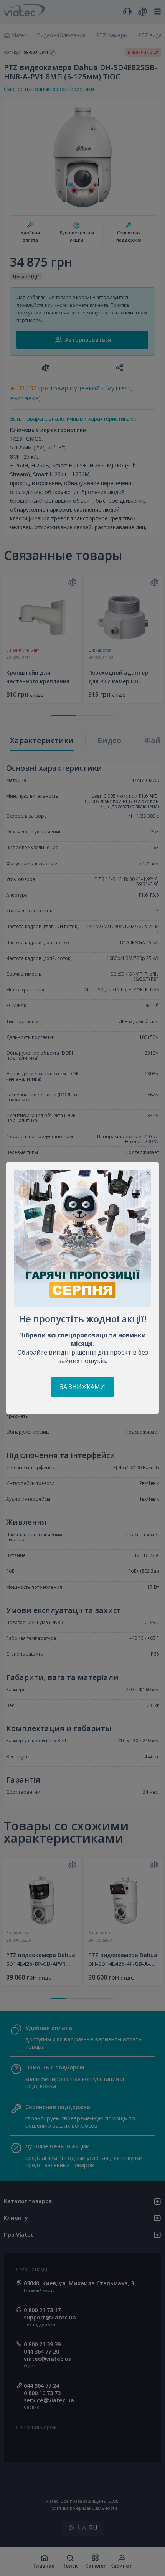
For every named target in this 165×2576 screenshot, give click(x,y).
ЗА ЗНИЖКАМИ (82, 1387)
